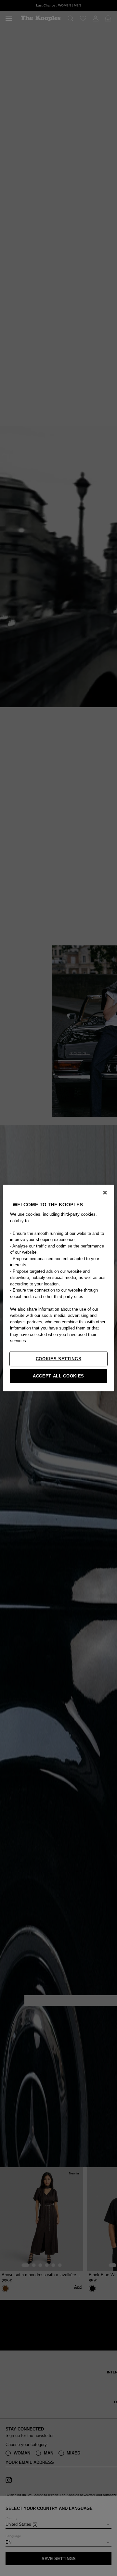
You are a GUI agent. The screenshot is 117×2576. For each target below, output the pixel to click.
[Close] (105, 1193)
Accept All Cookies (58, 1376)
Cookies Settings (58, 1358)
